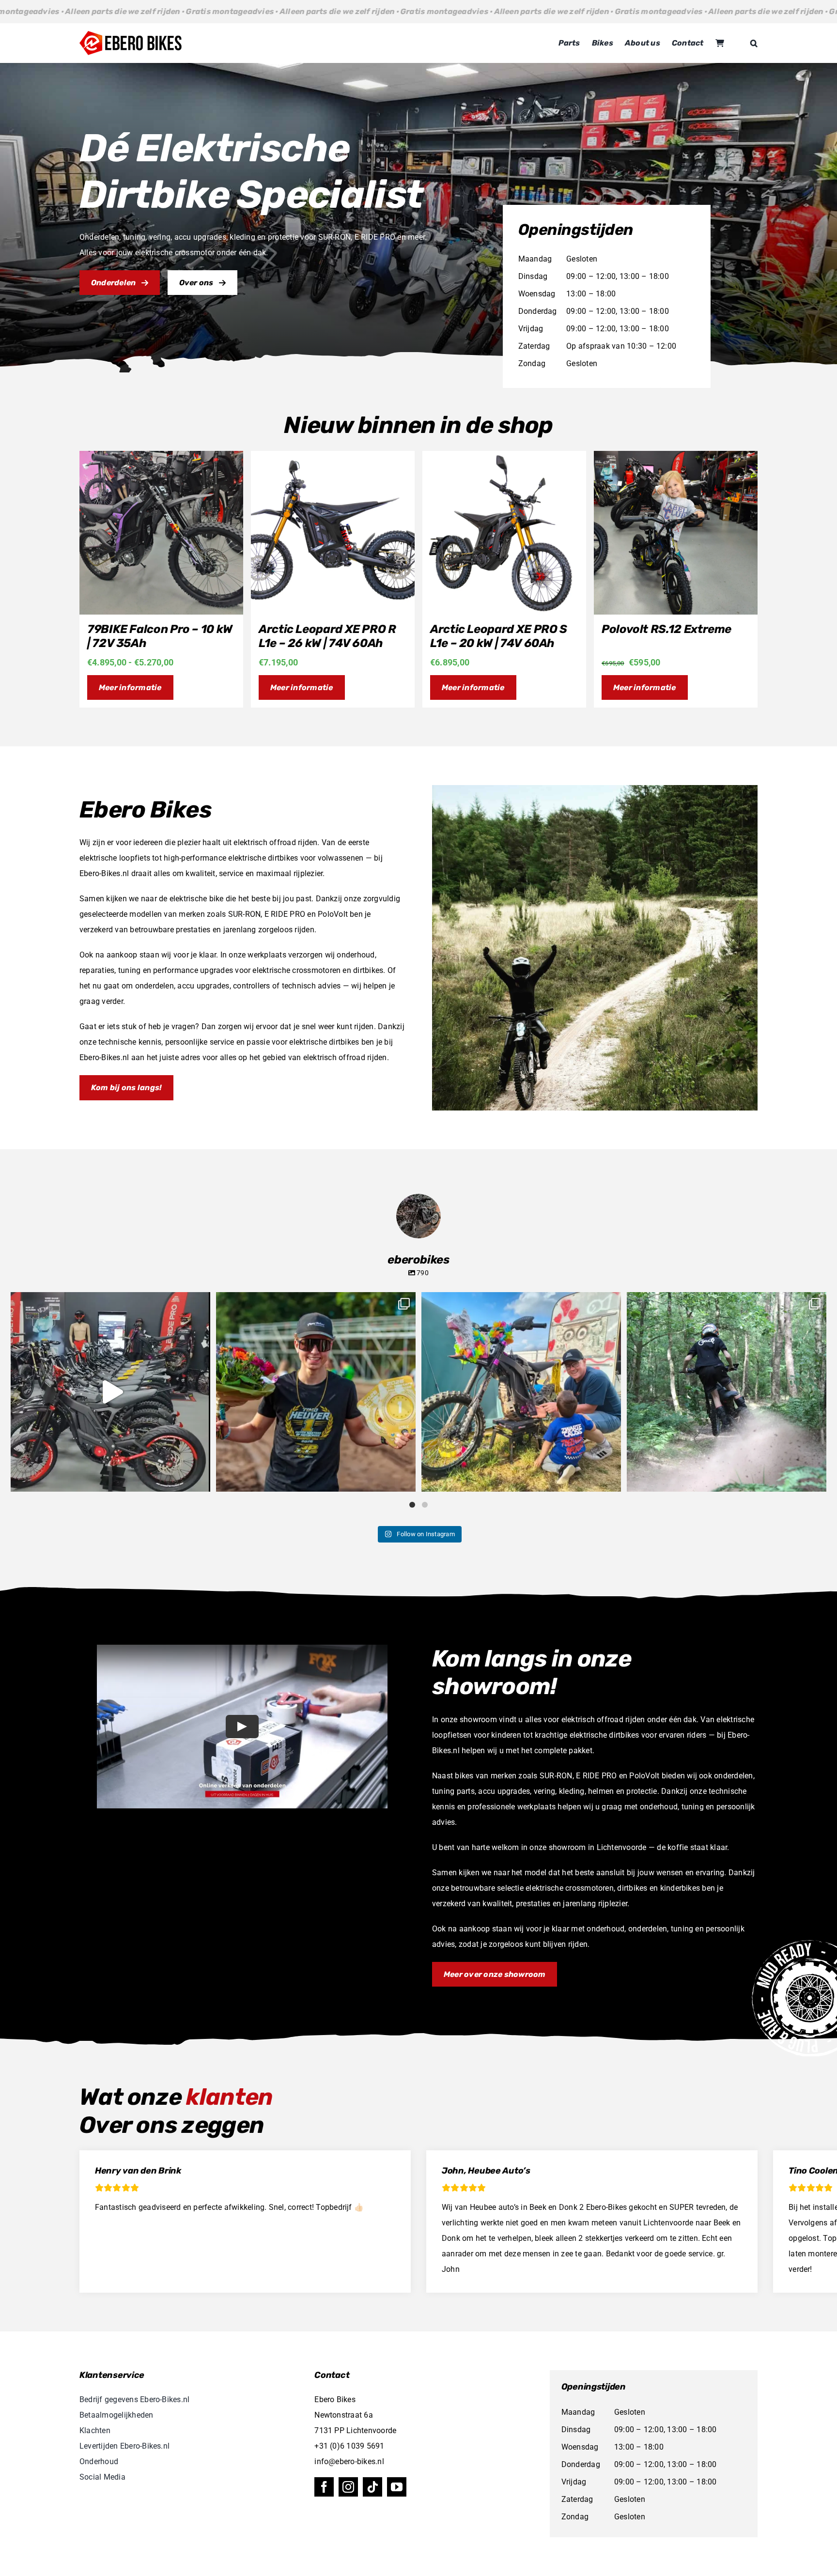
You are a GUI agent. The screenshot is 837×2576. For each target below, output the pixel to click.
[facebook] (324, 2487)
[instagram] (348, 2487)
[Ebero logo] (131, 35)
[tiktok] (372, 2487)
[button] (754, 43)
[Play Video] (242, 1726)
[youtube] (397, 2487)
